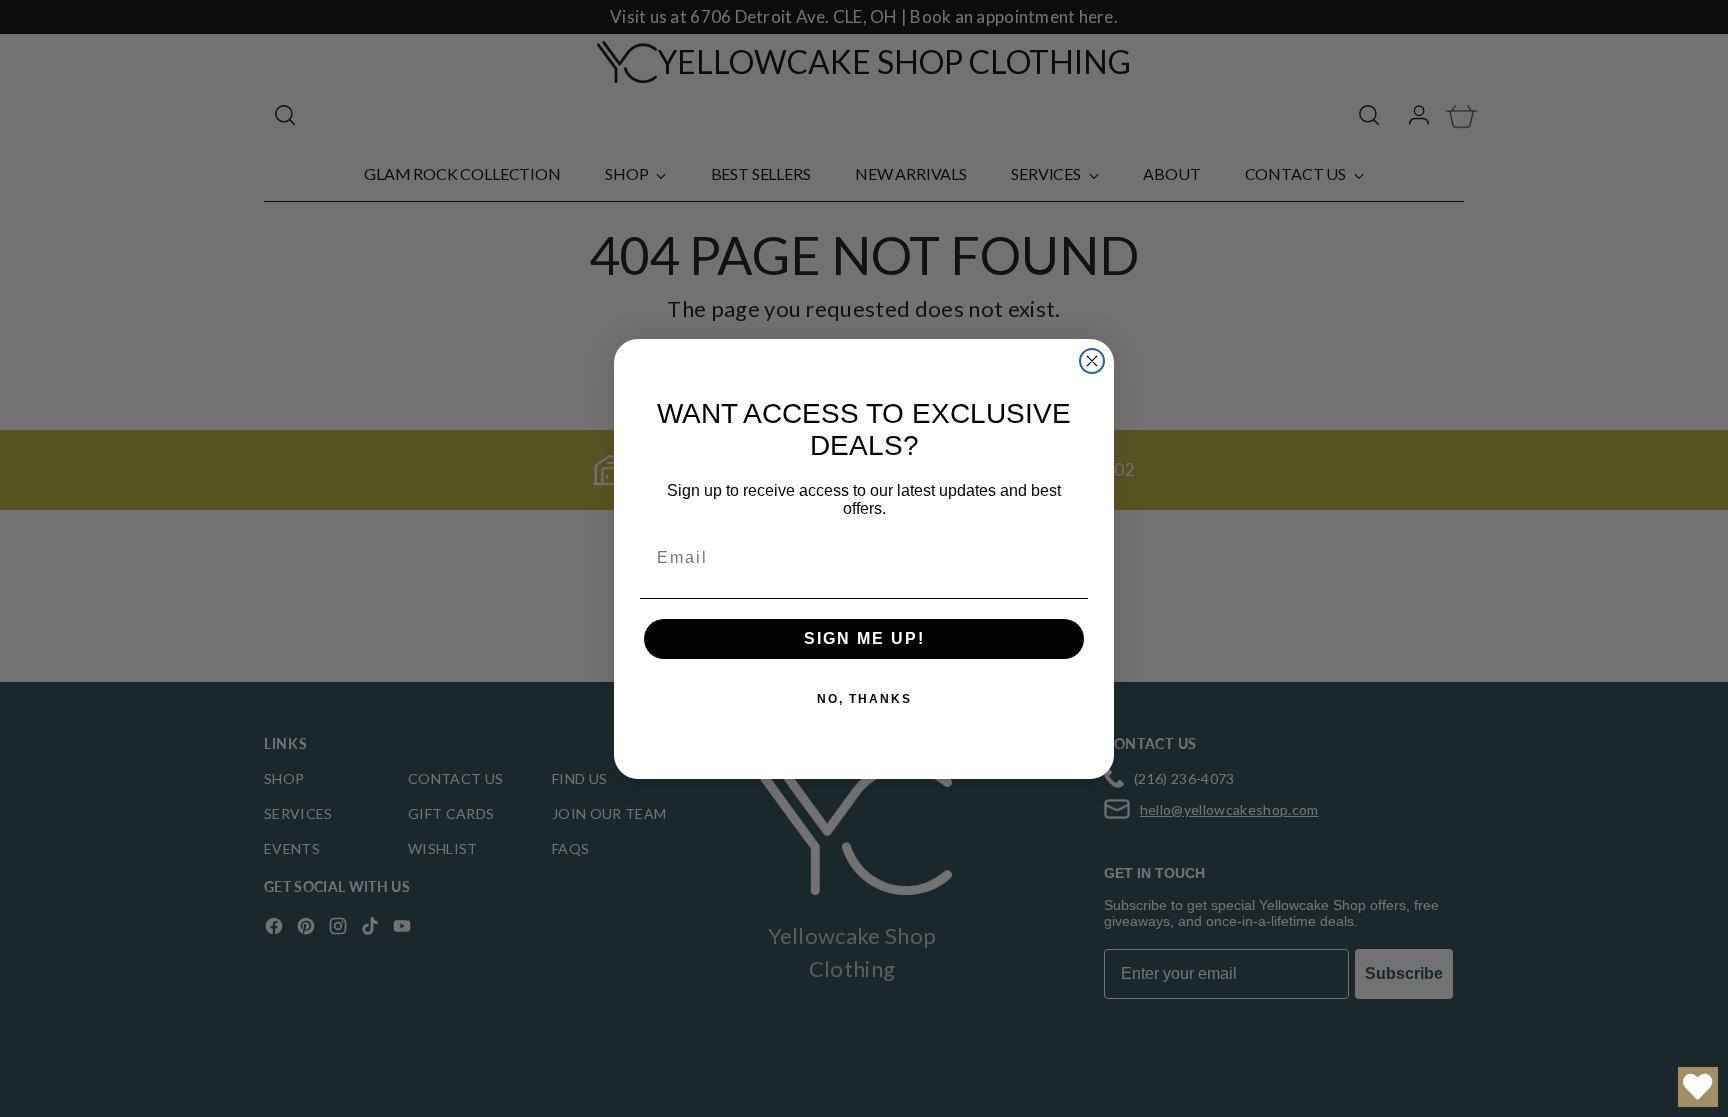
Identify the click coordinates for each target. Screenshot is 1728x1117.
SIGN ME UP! (864, 638)
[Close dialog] (1092, 361)
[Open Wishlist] (1698, 1087)
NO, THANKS (864, 699)
